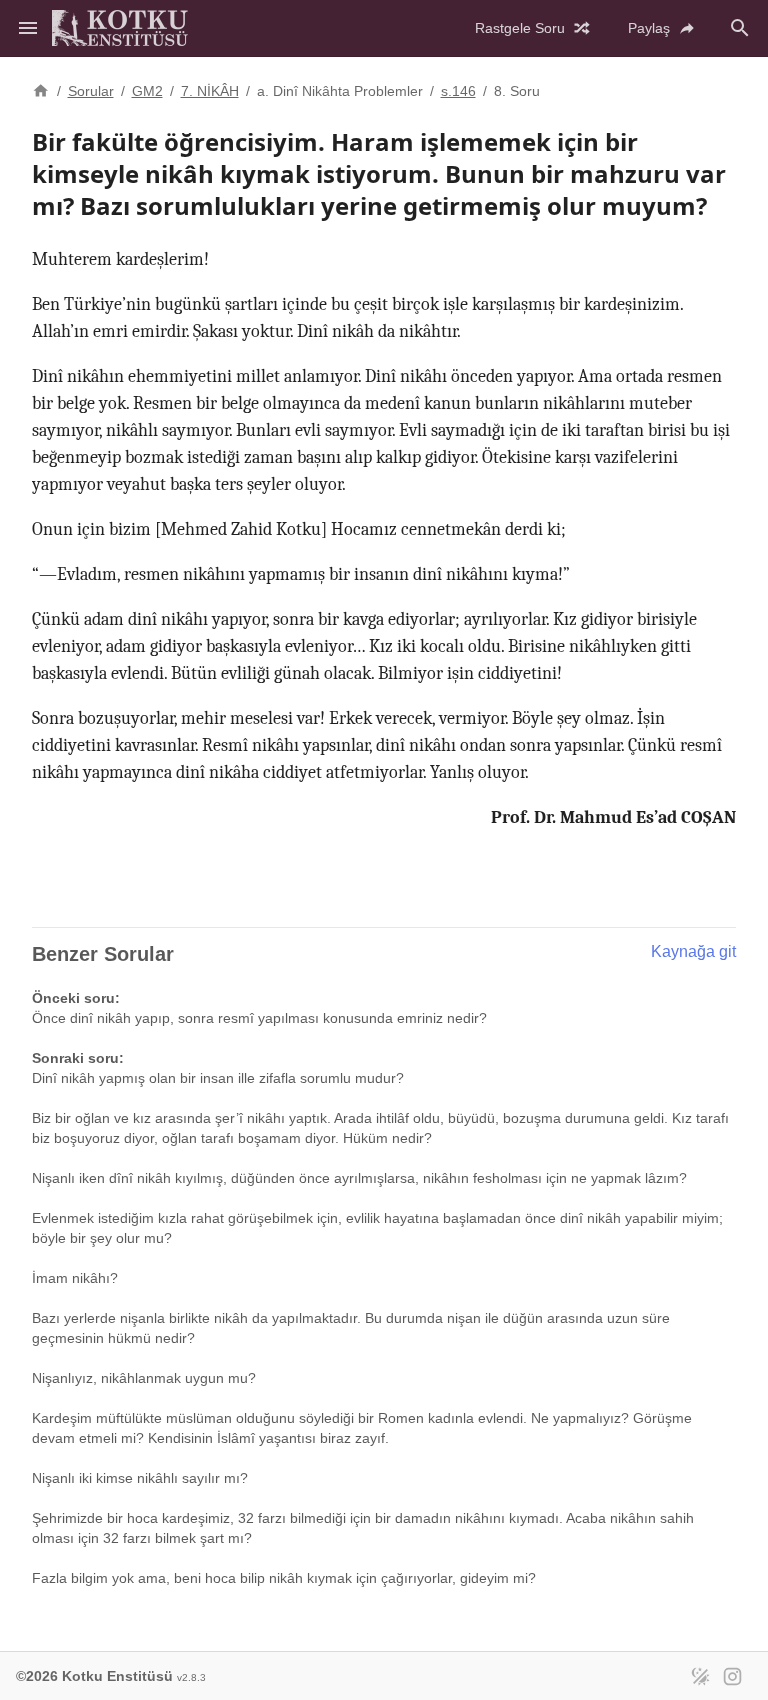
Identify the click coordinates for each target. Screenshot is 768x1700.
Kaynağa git (693, 951)
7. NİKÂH (210, 91)
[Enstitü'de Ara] (740, 28)
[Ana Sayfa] (41, 89)
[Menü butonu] (28, 28)
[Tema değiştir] (700, 1676)
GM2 (147, 91)
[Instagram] (732, 1676)
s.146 (458, 91)
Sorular (91, 91)
